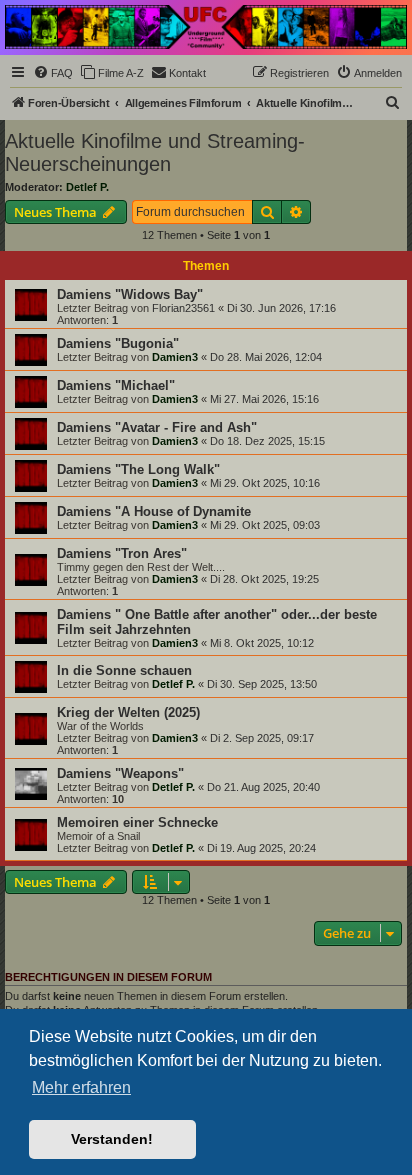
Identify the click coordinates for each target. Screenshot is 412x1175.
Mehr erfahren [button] (81, 1087)
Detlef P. (87, 187)
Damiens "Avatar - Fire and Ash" (157, 427)
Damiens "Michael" (116, 385)
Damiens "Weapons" (120, 773)
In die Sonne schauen (124, 670)
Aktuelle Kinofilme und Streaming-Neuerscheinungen (155, 152)
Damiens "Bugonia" (118, 343)
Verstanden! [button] (112, 1139)
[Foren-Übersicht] (206, 27)
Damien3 (175, 357)
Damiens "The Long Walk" (138, 469)
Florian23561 (183, 308)
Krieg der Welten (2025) (128, 712)
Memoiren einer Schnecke (137, 822)
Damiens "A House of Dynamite (154, 511)
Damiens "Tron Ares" (122, 553)
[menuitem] (53, 73)
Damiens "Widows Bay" (130, 294)
